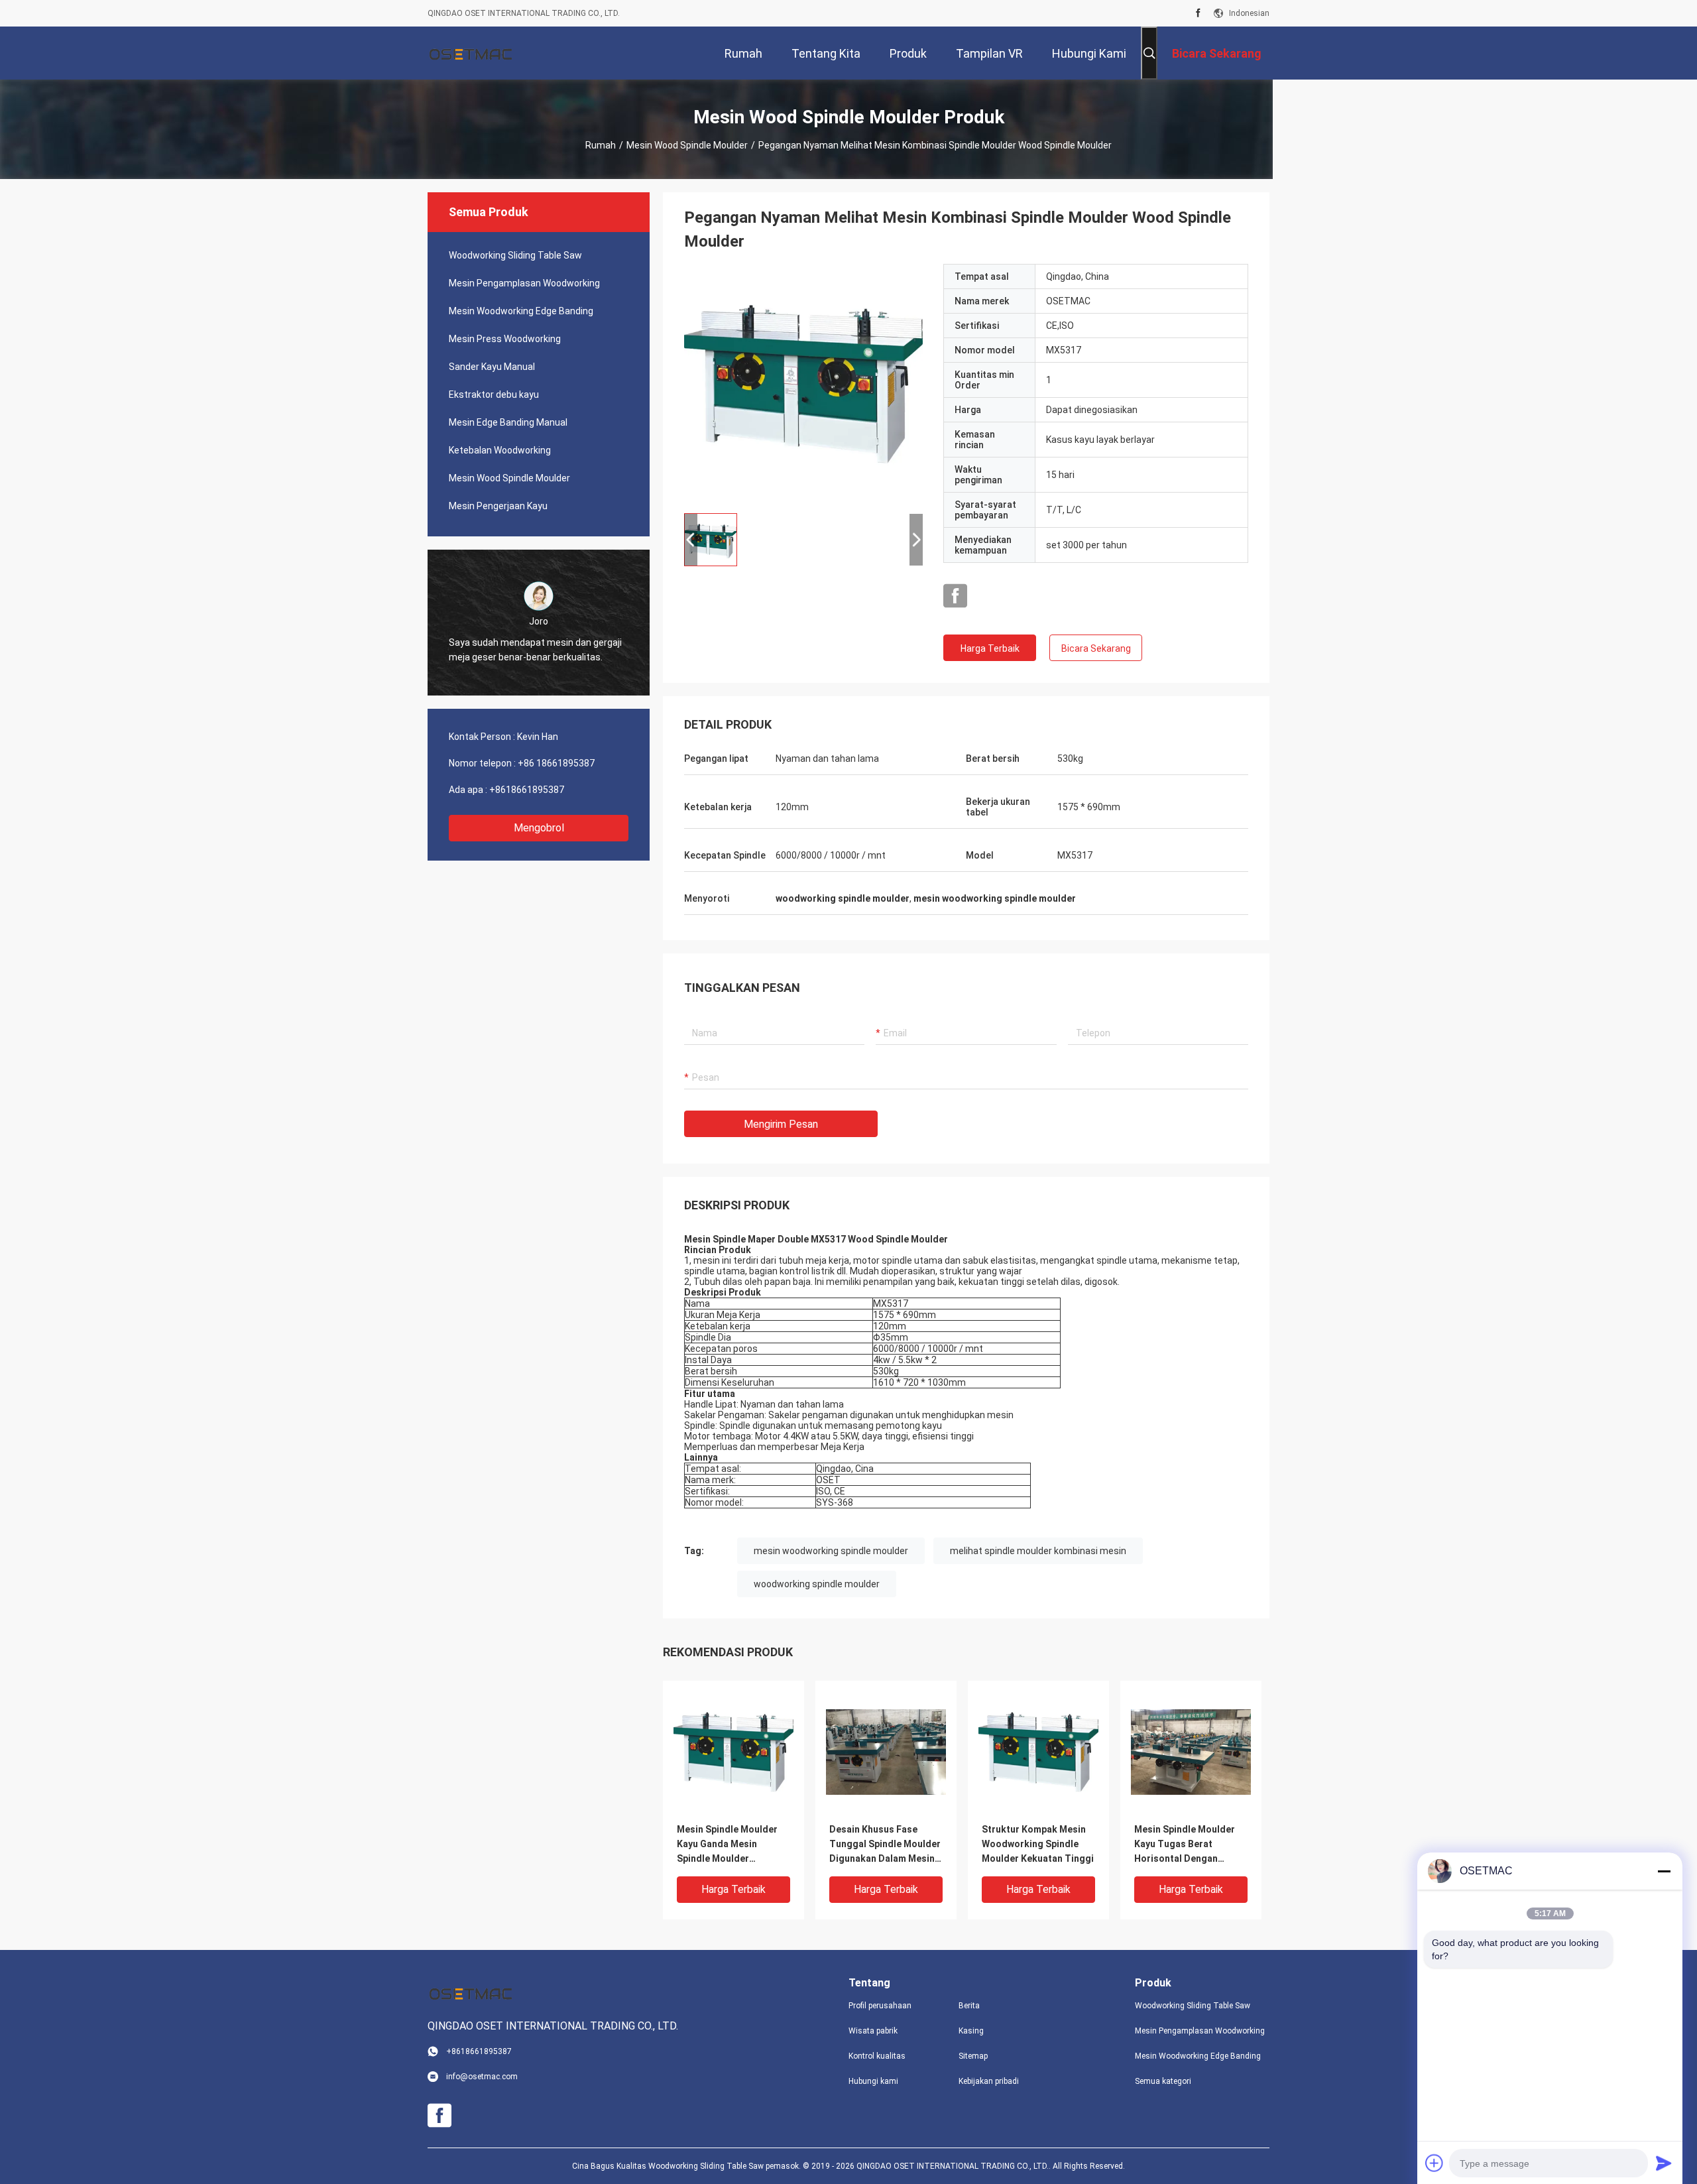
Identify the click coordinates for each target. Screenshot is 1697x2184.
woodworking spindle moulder (817, 1584)
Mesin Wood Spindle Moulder (687, 145)
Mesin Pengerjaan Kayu (498, 506)
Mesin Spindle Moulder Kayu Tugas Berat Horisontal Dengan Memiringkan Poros (1185, 1845)
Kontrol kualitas (877, 2056)
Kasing (971, 2031)
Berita (969, 2006)
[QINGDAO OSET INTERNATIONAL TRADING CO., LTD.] (471, 53)
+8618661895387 (527, 790)
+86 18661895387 (556, 763)
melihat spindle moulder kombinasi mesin (1038, 1551)
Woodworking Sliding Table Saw (515, 255)
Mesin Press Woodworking (505, 339)
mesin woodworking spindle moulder (831, 1551)
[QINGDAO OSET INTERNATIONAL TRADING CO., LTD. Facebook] (1198, 13)
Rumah (601, 145)
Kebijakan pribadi (989, 2081)
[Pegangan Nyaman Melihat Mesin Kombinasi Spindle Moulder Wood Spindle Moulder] (803, 383)
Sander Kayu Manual (492, 367)
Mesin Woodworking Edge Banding (521, 311)
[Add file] (1434, 2163)
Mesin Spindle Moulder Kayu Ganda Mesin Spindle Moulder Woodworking (727, 1845)
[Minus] (1664, 1871)
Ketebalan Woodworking (500, 450)
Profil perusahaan (880, 2006)
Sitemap (973, 2056)
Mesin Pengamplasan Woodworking (524, 283)
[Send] (1664, 2163)
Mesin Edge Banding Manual (508, 422)
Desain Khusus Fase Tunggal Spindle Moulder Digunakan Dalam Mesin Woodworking (885, 1845)
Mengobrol (539, 828)
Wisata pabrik (873, 2031)
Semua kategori (1163, 2081)
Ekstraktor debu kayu (494, 394)
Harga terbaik (990, 648)
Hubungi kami (873, 2081)
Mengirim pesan (781, 1124)
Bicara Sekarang (1096, 648)
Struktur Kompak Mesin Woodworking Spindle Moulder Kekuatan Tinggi (1038, 1844)
